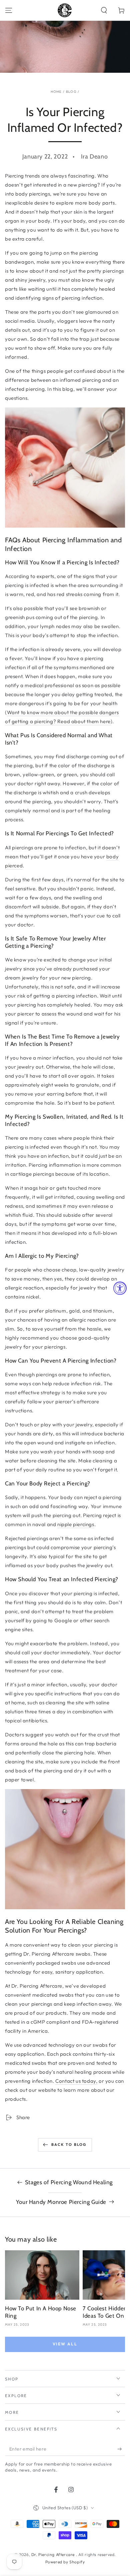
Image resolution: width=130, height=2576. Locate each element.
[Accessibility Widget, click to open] (120, 1288)
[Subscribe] (121, 2449)
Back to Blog (69, 2144)
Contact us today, (76, 2081)
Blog (71, 92)
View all (65, 2344)
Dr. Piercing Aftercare (54, 2554)
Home (56, 92)
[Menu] (9, 10)
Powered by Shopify (65, 2562)
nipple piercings (76, 1524)
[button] (104, 10)
